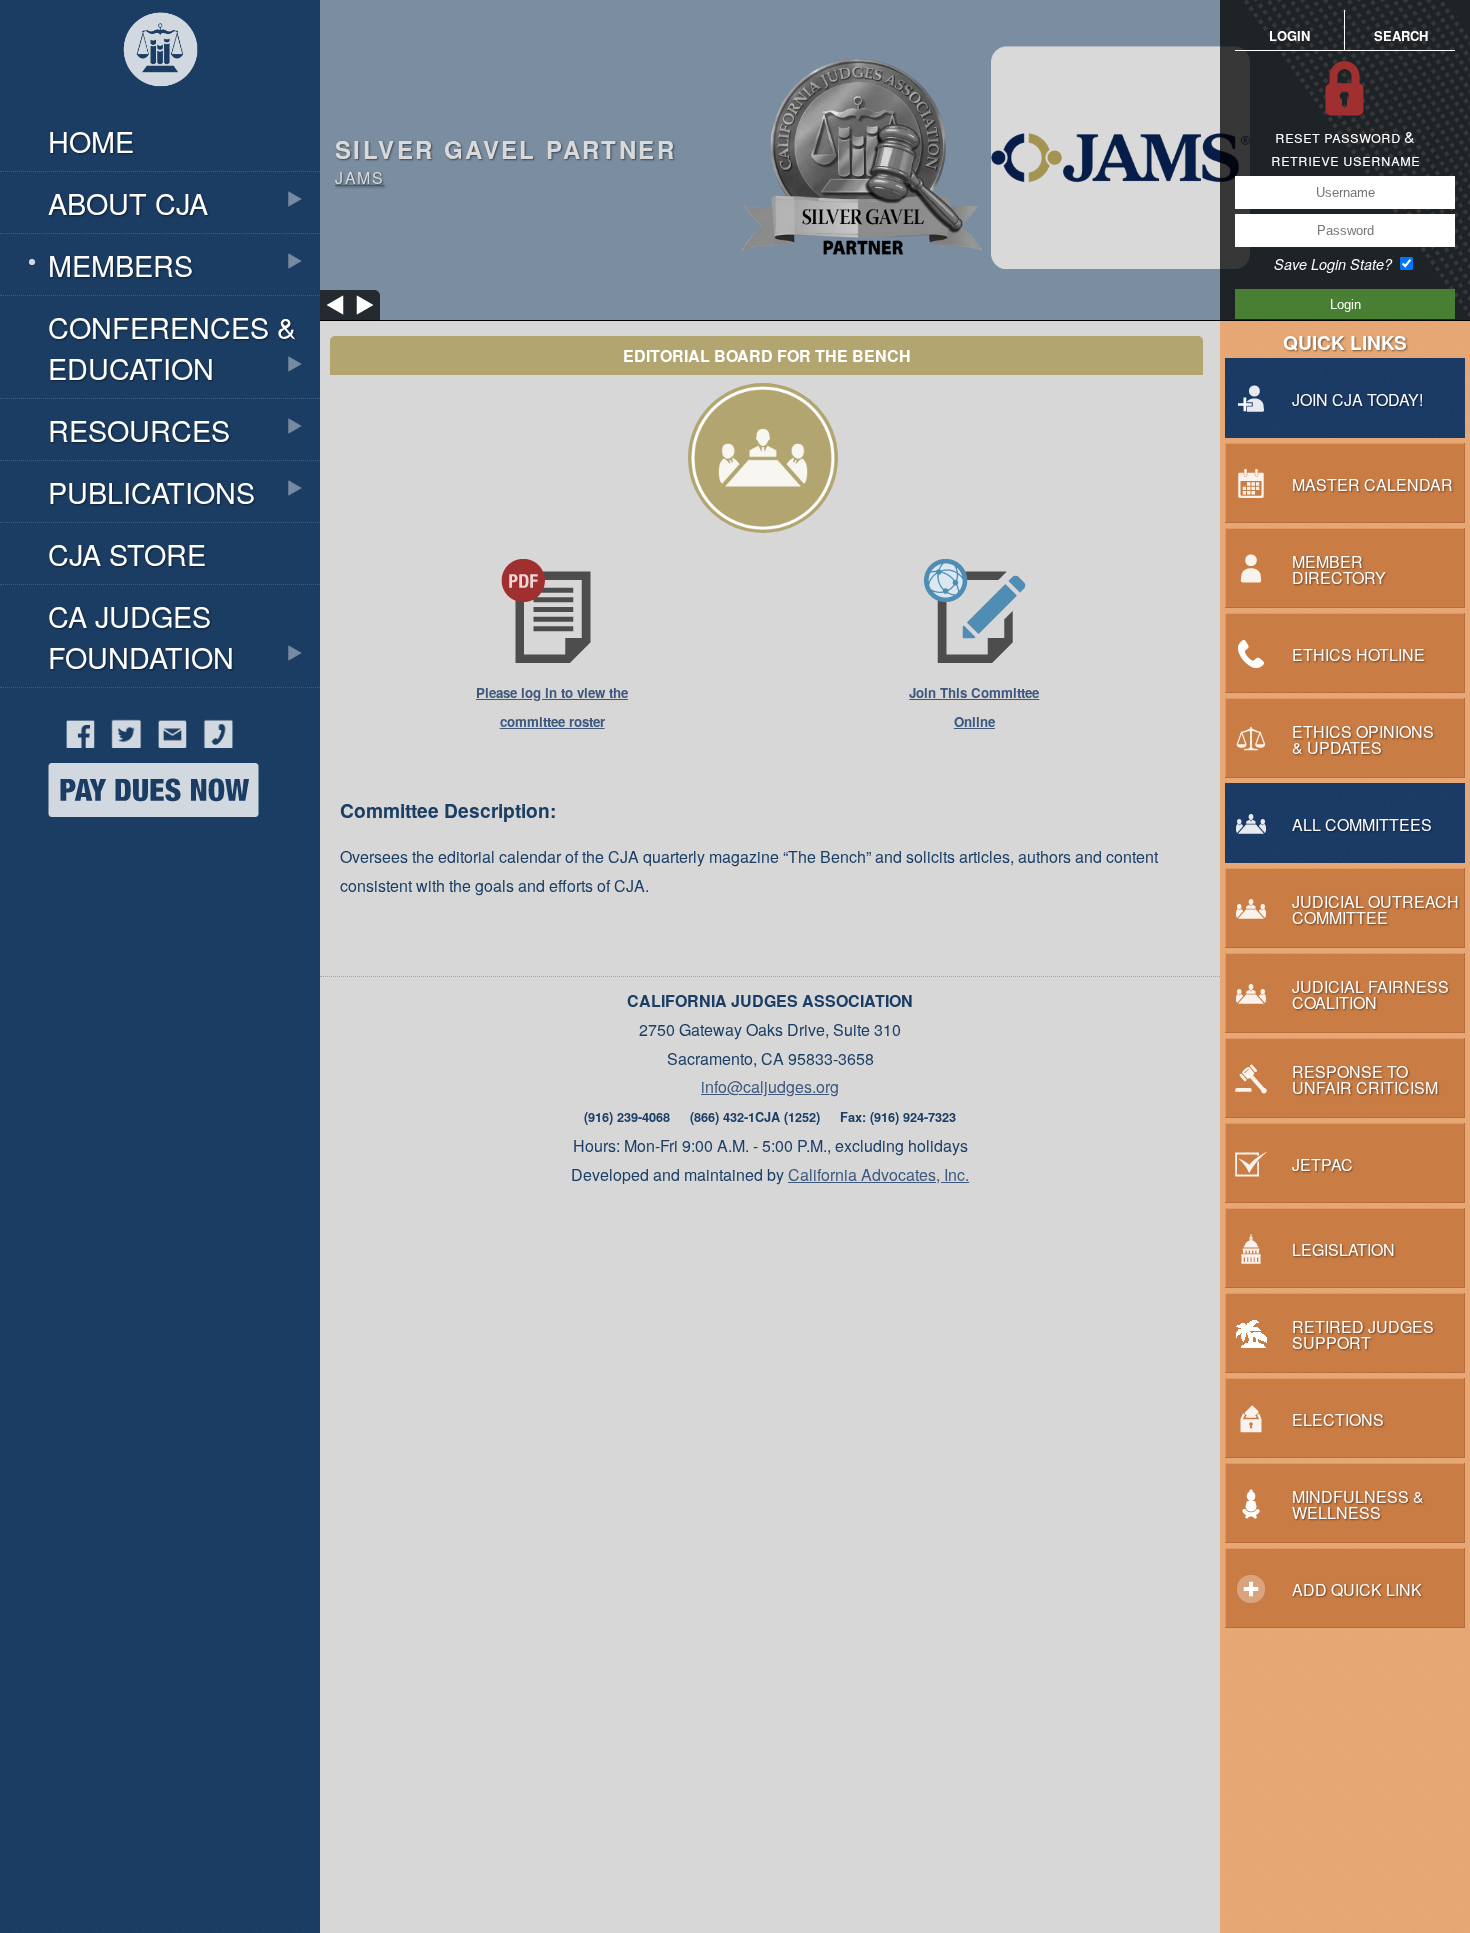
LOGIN (1289, 35)
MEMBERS (120, 264)
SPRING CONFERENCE (136, 848)
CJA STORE (127, 553)
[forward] (365, 305)
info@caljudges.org (770, 1086)
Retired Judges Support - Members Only (166, 94)
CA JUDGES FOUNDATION (141, 636)
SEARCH (1401, 35)
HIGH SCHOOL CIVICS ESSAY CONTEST (159, 91)
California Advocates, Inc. (878, 1174)
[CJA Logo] (160, 50)
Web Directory (133, 904)
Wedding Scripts (145, 952)
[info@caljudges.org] (167, 741)
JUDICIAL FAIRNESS (123, 710)
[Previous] (335, 305)
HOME (91, 140)
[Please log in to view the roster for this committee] (552, 658)
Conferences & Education (172, 347)
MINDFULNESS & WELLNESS (160, 894)
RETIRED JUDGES (114, 1067)
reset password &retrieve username (1345, 148)
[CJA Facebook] (48, 741)
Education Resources (110, 91)
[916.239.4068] (213, 741)
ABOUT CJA (128, 202)
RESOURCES (139, 429)
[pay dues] (129, 810)
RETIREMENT (111, 856)
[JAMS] (991, 159)
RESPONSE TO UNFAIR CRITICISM (136, 1003)
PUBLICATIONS (151, 491)
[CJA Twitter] (121, 741)
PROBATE (78, 940)
